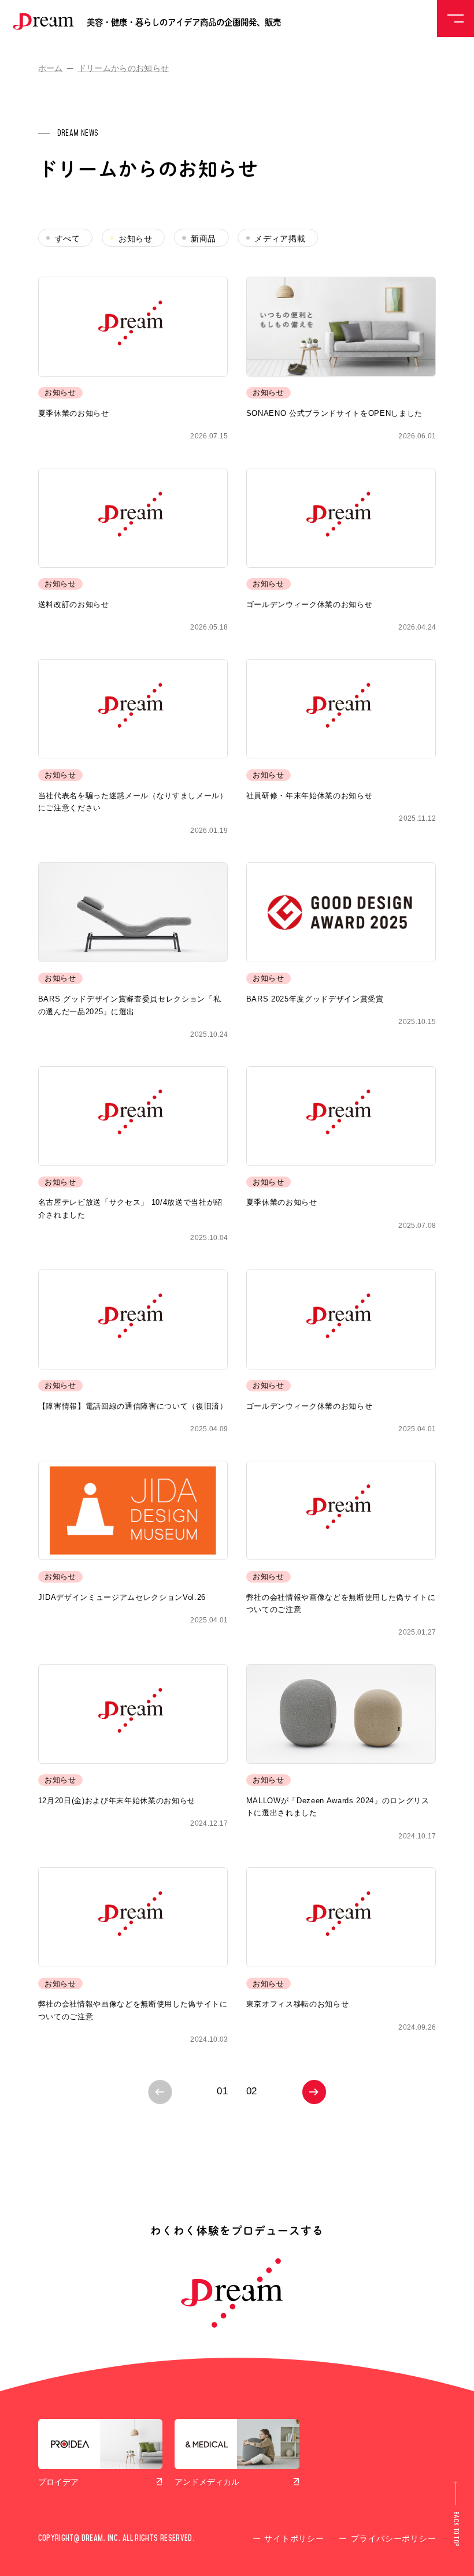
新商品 (203, 239)
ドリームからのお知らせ (124, 68)
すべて (68, 239)
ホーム (51, 68)
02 (252, 2091)
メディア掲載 (280, 239)
